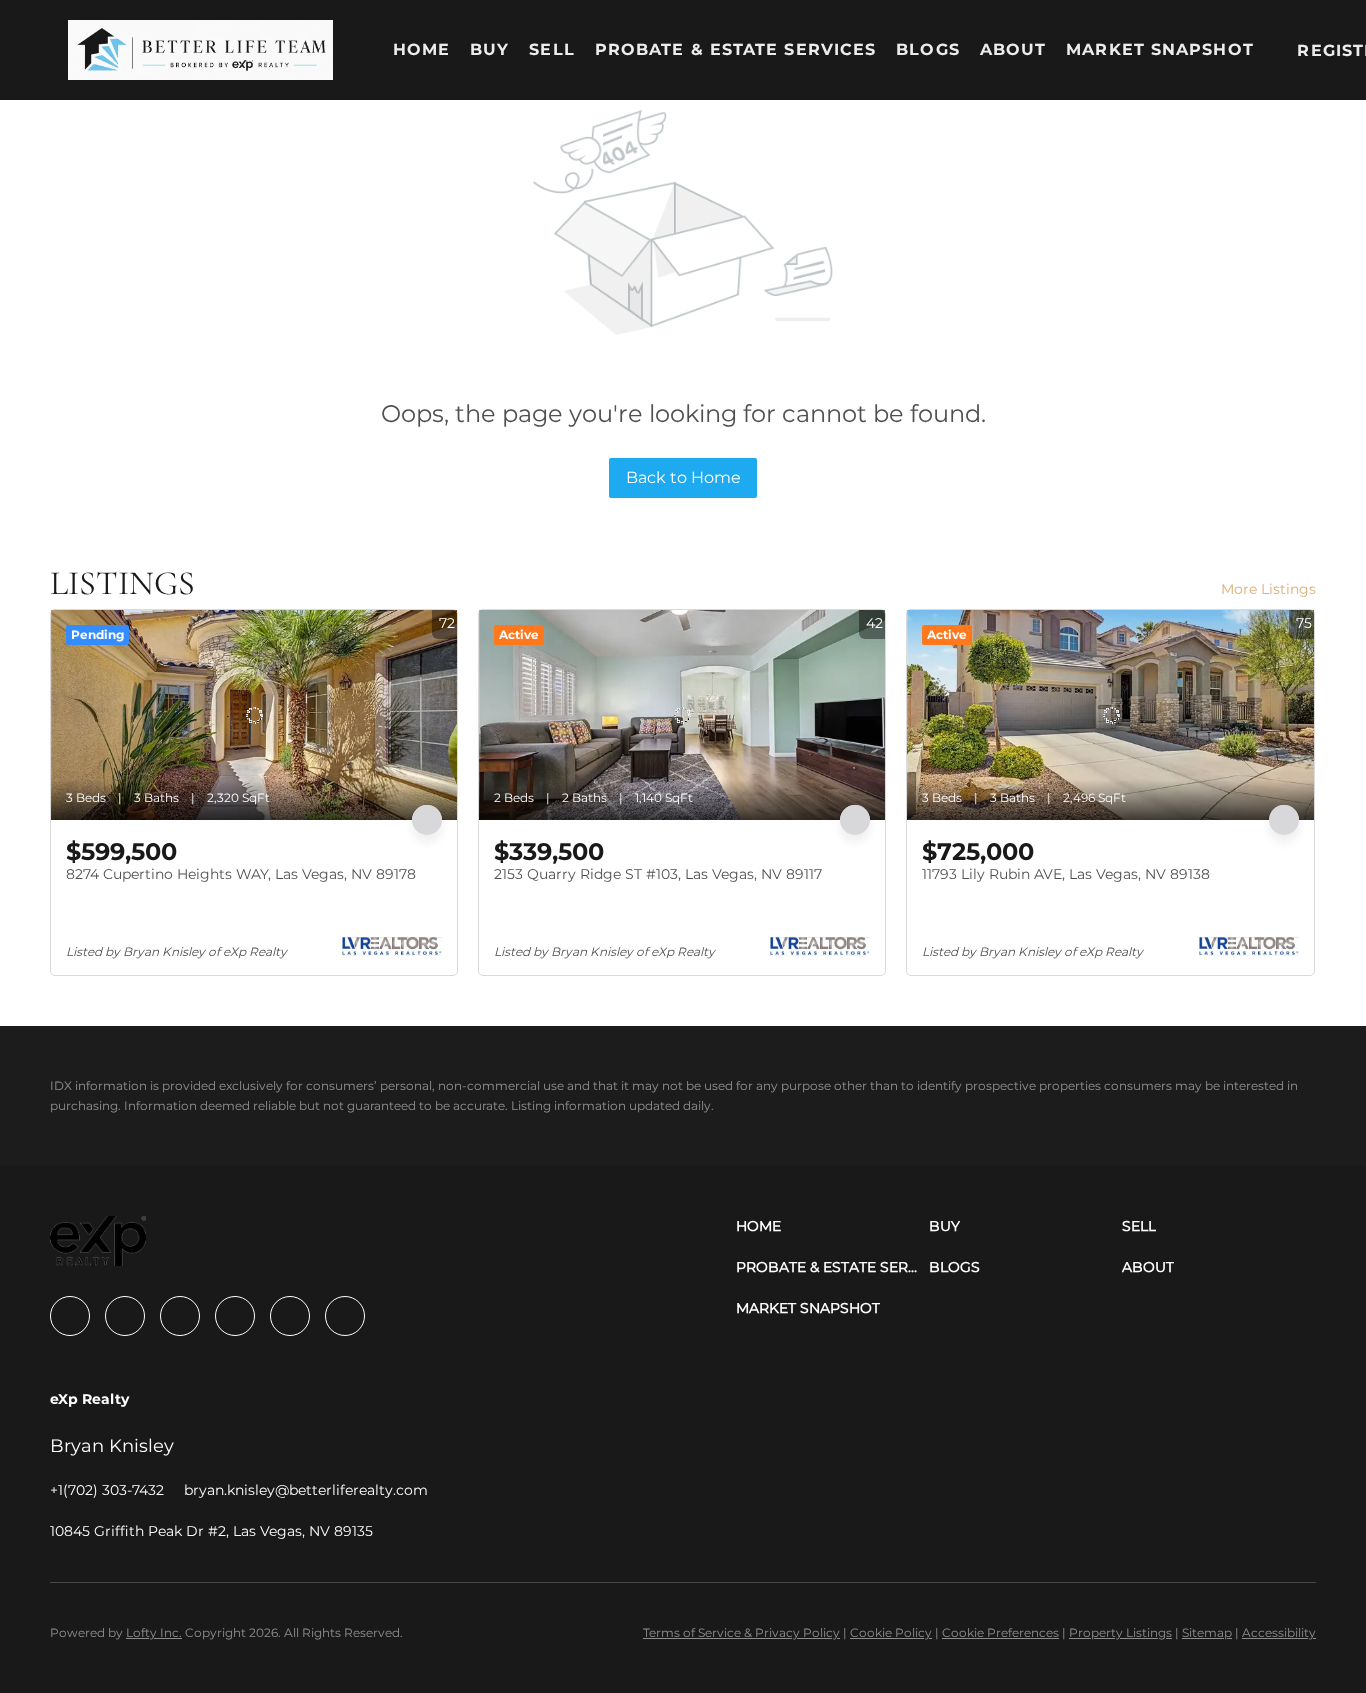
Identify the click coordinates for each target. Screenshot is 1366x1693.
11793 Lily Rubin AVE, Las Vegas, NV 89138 (1066, 874)
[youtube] (290, 1316)
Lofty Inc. (154, 1632)
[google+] (345, 1316)
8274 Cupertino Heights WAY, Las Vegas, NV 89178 (241, 874)
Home (421, 49)
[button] (200, 50)
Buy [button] (489, 49)
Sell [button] (551, 49)
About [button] (1013, 49)
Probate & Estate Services (736, 49)
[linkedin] (125, 1316)
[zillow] (180, 1316)
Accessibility (1279, 1632)
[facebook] (70, 1316)
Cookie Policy (891, 1632)
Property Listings (1120, 1632)
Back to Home (683, 477)
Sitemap (1207, 1632)
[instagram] (235, 1316)
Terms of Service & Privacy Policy (741, 1632)
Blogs (928, 49)
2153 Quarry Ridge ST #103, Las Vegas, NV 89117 (658, 874)
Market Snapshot (1160, 49)
